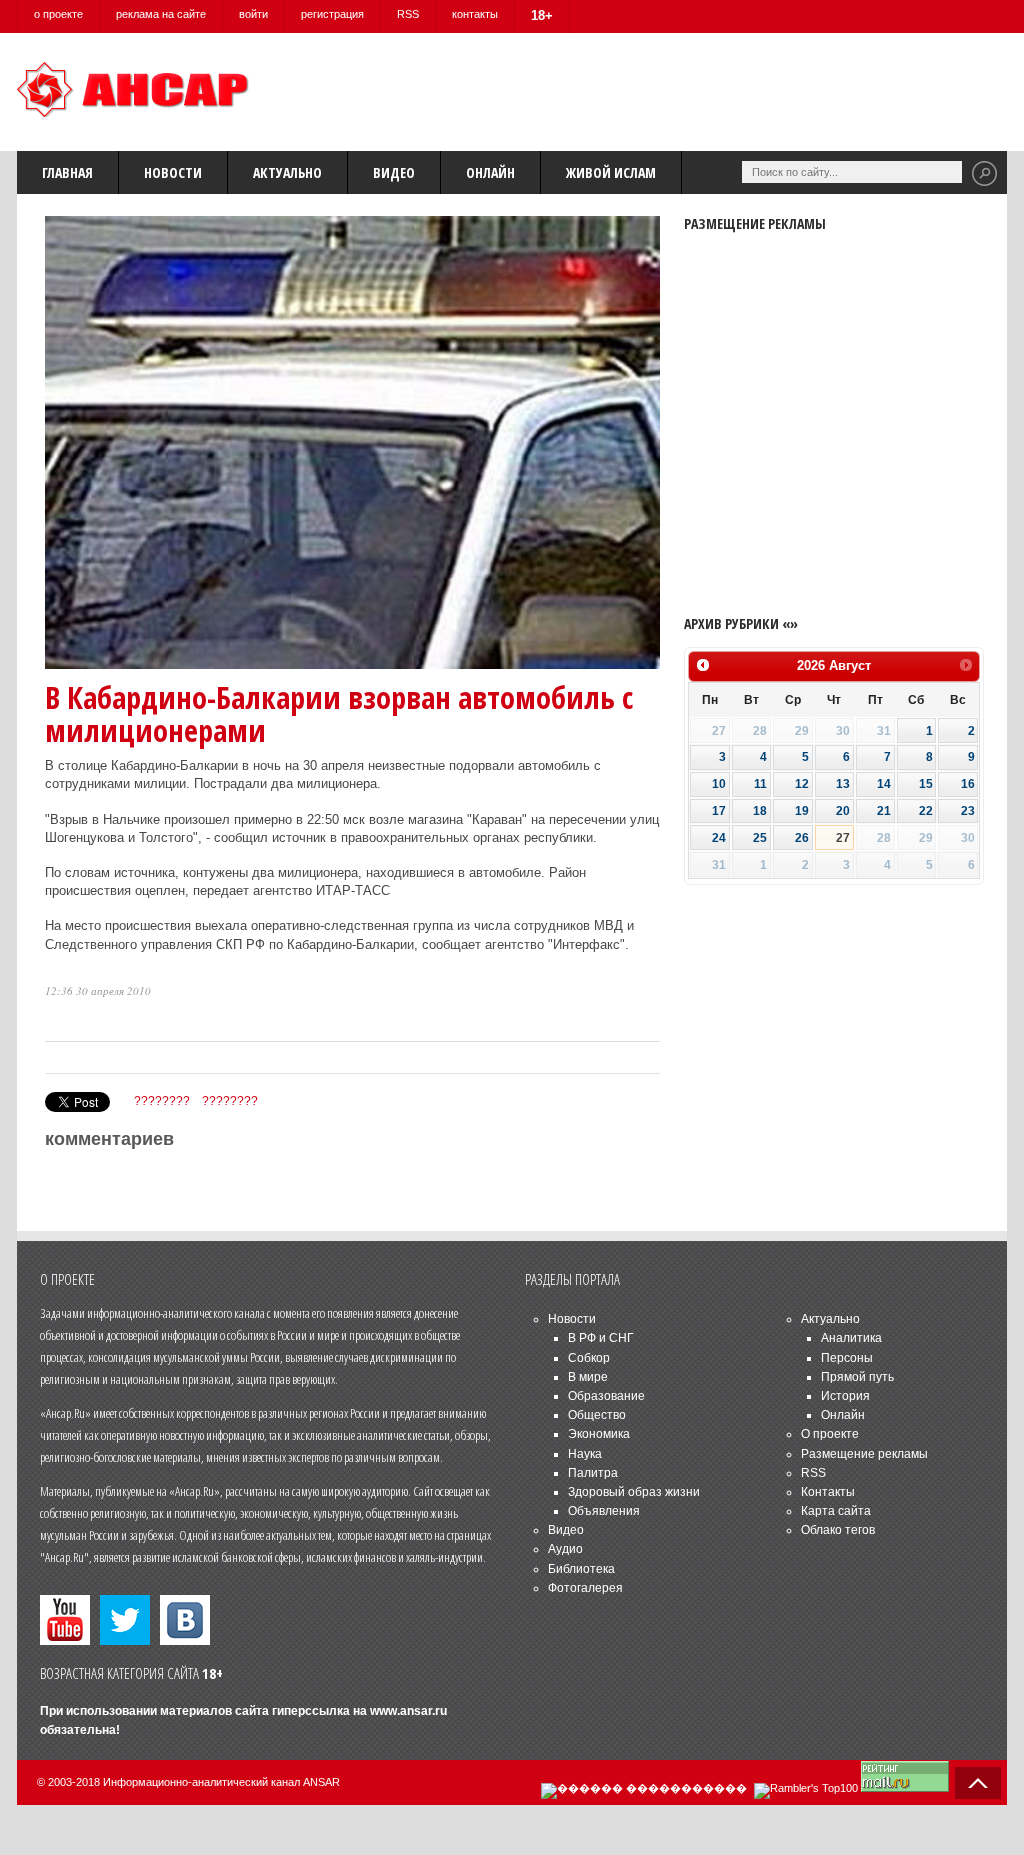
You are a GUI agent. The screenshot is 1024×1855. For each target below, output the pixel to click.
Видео (394, 172)
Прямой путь (857, 1377)
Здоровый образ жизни (634, 1492)
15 (926, 784)
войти (253, 14)
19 (802, 811)
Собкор (589, 1358)
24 (719, 838)
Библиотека (581, 1569)
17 (719, 811)
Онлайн (490, 172)
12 (802, 784)
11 (760, 784)
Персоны (847, 1358)
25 (760, 838)
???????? (162, 1101)
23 (968, 811)
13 (843, 784)
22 (926, 811)
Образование (606, 1396)
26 (802, 838)
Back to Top (978, 1783)
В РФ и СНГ (601, 1338)
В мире (588, 1377)
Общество (597, 1415)
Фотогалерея (585, 1588)
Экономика (599, 1434)
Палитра (593, 1473)
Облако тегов (838, 1530)
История (845, 1396)
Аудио (565, 1549)
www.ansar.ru (408, 1711)
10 (719, 784)
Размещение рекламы (864, 1454)
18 (760, 811)
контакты (475, 14)
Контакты (828, 1492)
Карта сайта (836, 1511)
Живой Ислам (611, 172)
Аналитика (851, 1338)
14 (884, 784)
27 (843, 838)
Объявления (604, 1511)
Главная (67, 172)
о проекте (58, 14)
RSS (408, 14)
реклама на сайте (161, 14)
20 (843, 811)
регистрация (332, 14)
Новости (173, 172)
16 (968, 784)
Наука (585, 1454)
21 (884, 811)
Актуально (287, 172)
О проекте (830, 1434)
